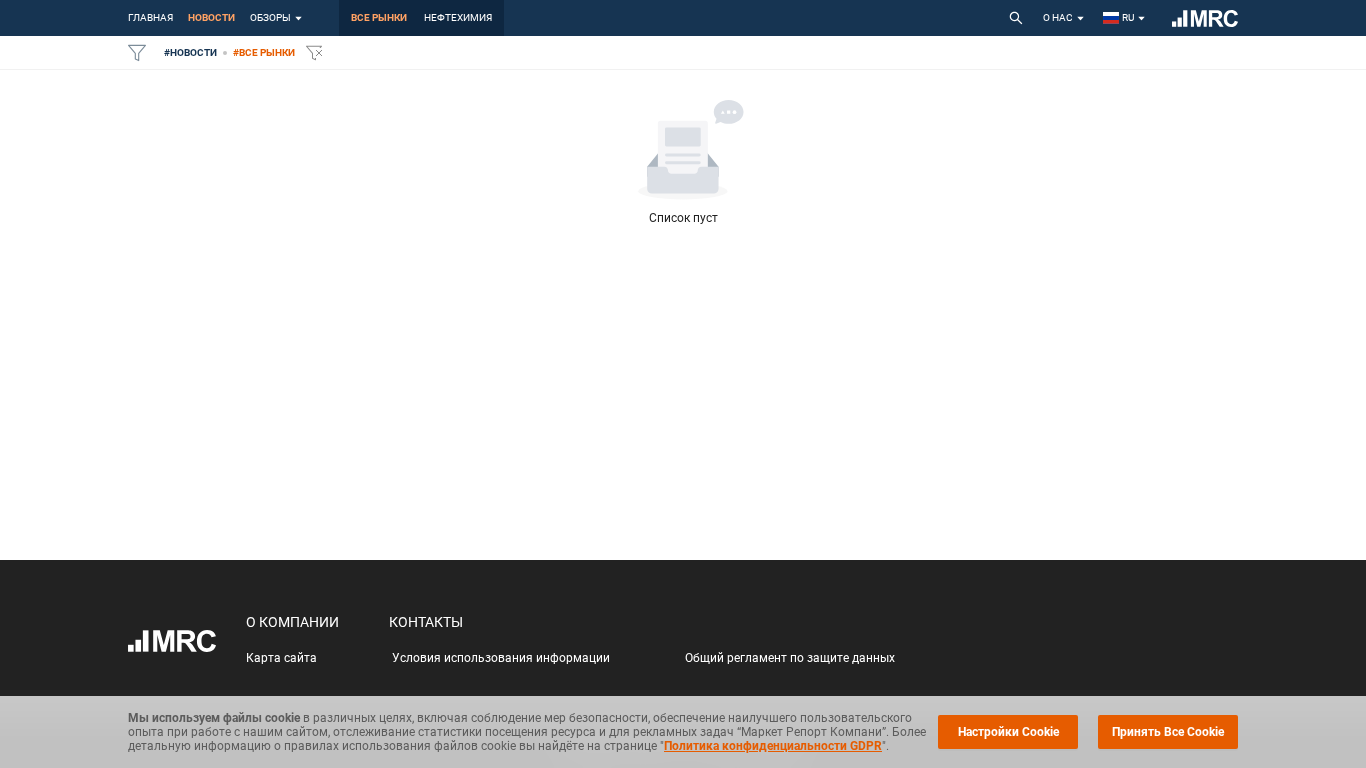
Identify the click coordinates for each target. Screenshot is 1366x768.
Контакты (426, 622)
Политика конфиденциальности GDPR (773, 746)
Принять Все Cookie (1168, 732)
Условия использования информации (501, 658)
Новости (211, 17)
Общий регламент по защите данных (790, 658)
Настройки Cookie (1008, 732)
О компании (292, 622)
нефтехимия (458, 17)
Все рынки (379, 17)
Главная (150, 17)
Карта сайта (281, 658)
